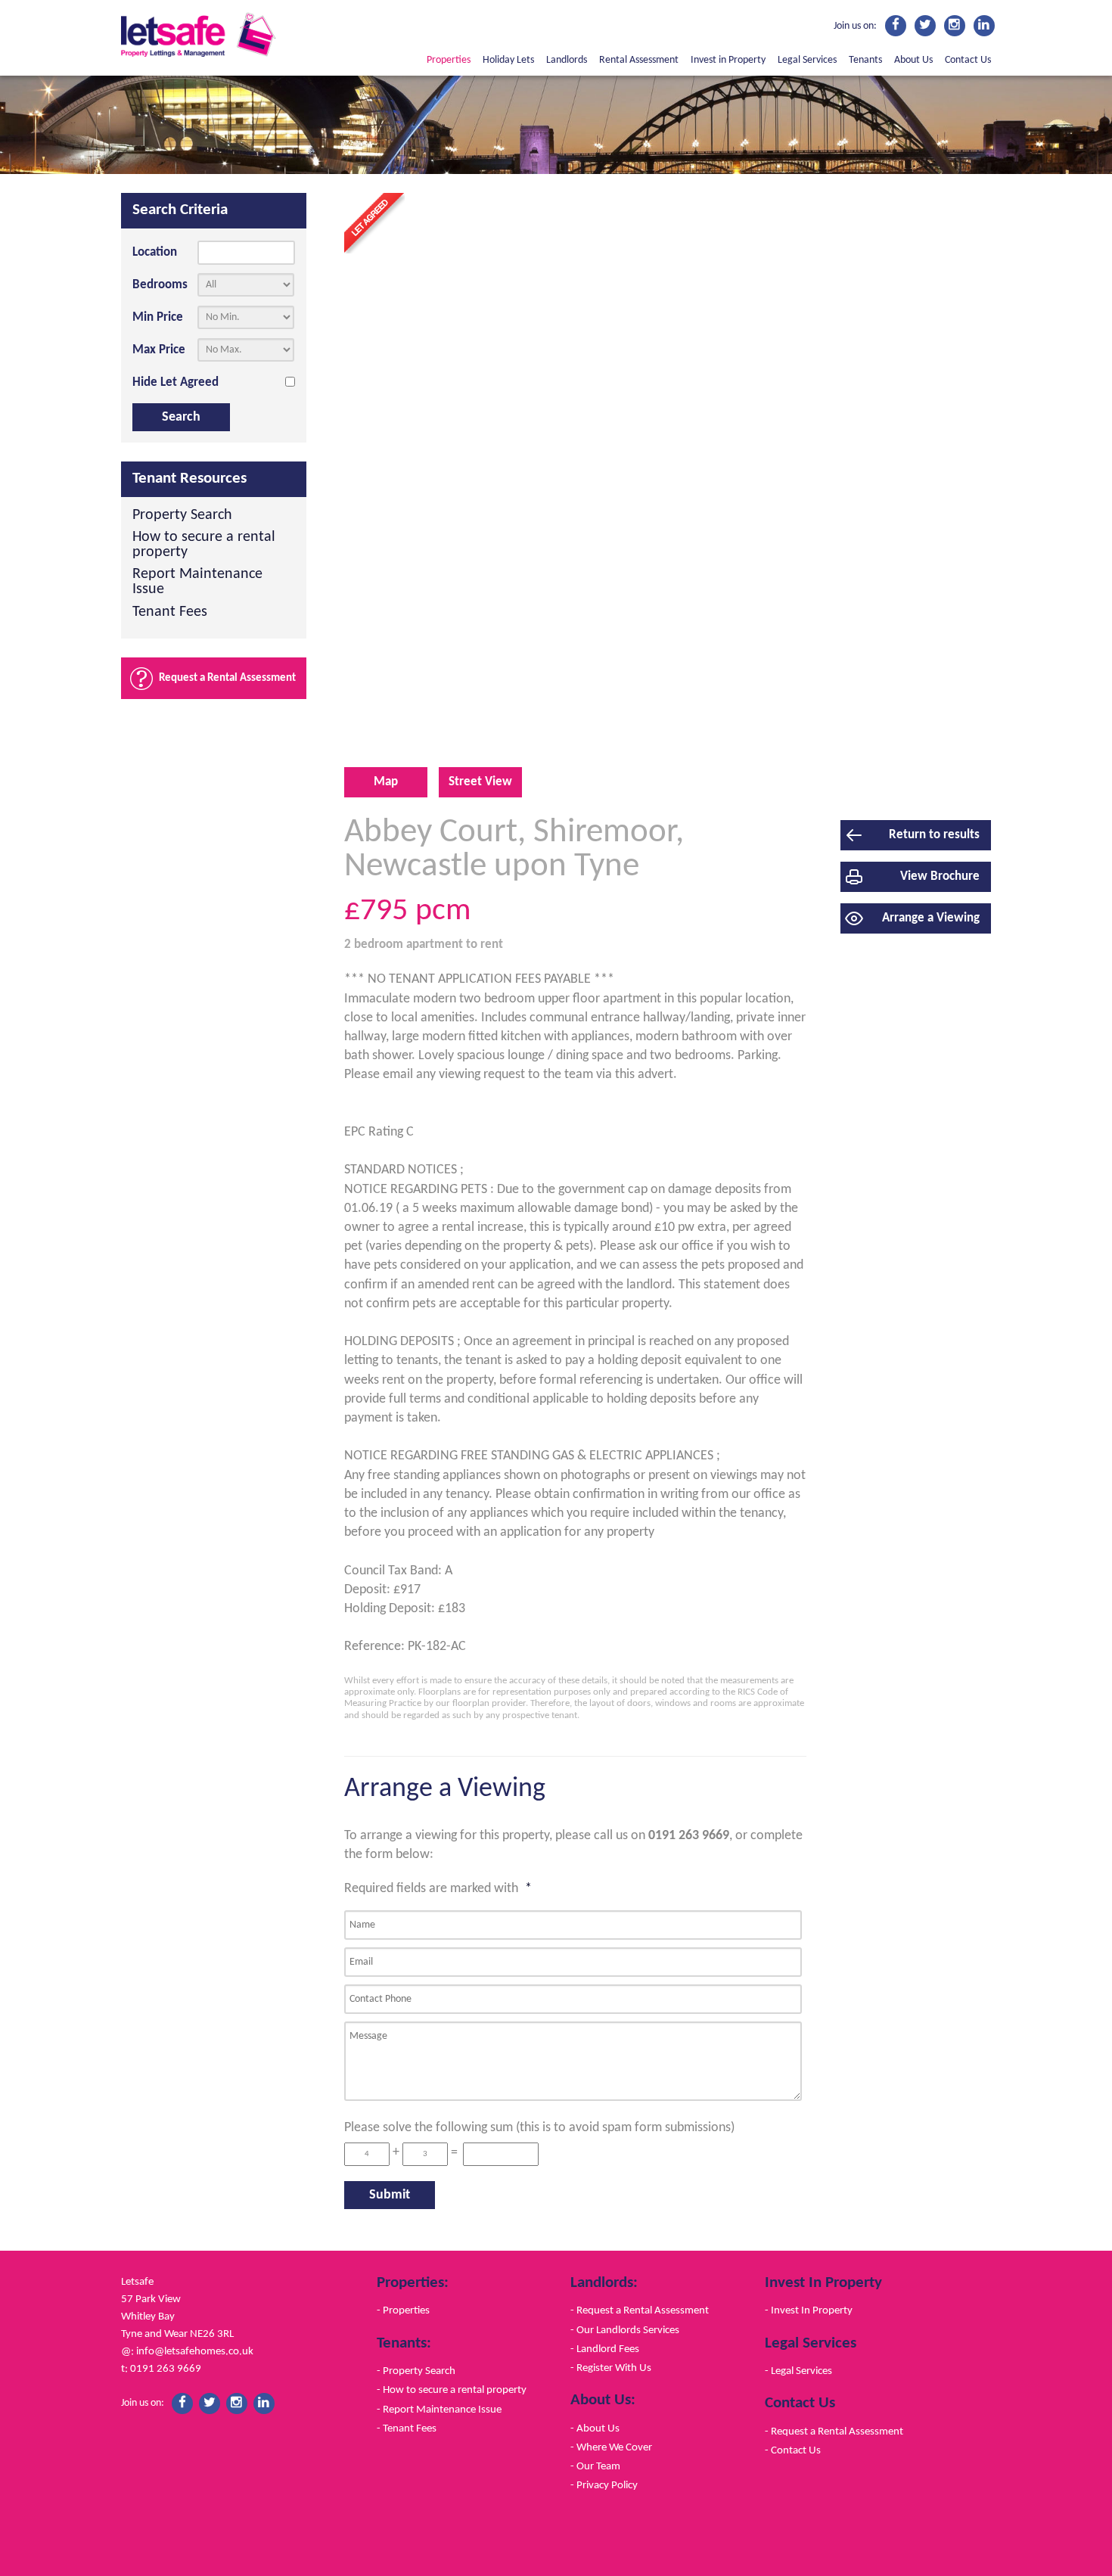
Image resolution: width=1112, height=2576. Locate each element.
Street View (480, 782)
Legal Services (807, 60)
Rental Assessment (639, 60)
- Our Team (595, 2466)
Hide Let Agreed (175, 382)
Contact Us (968, 60)
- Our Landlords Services (625, 2330)
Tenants (865, 60)
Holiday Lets (508, 60)
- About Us (595, 2428)
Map (386, 782)
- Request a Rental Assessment (640, 2310)
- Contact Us (793, 2450)
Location (155, 252)
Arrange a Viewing (931, 918)
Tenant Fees (170, 612)
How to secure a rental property (204, 545)
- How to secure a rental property (452, 2390)
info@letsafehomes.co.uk (195, 2351)
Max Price (159, 350)
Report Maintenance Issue (197, 582)
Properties (449, 60)
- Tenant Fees (407, 2428)
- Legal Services (798, 2371)
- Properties (403, 2310)
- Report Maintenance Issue (439, 2410)
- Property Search (416, 2371)
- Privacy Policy (604, 2485)
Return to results (934, 835)
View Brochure (940, 876)
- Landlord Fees (605, 2349)
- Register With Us (611, 2368)
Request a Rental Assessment (227, 678)
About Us (913, 60)
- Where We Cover (611, 2447)
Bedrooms (160, 285)
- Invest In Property (809, 2310)
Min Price (158, 317)
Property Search (182, 516)
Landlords (567, 60)
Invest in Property (728, 60)
